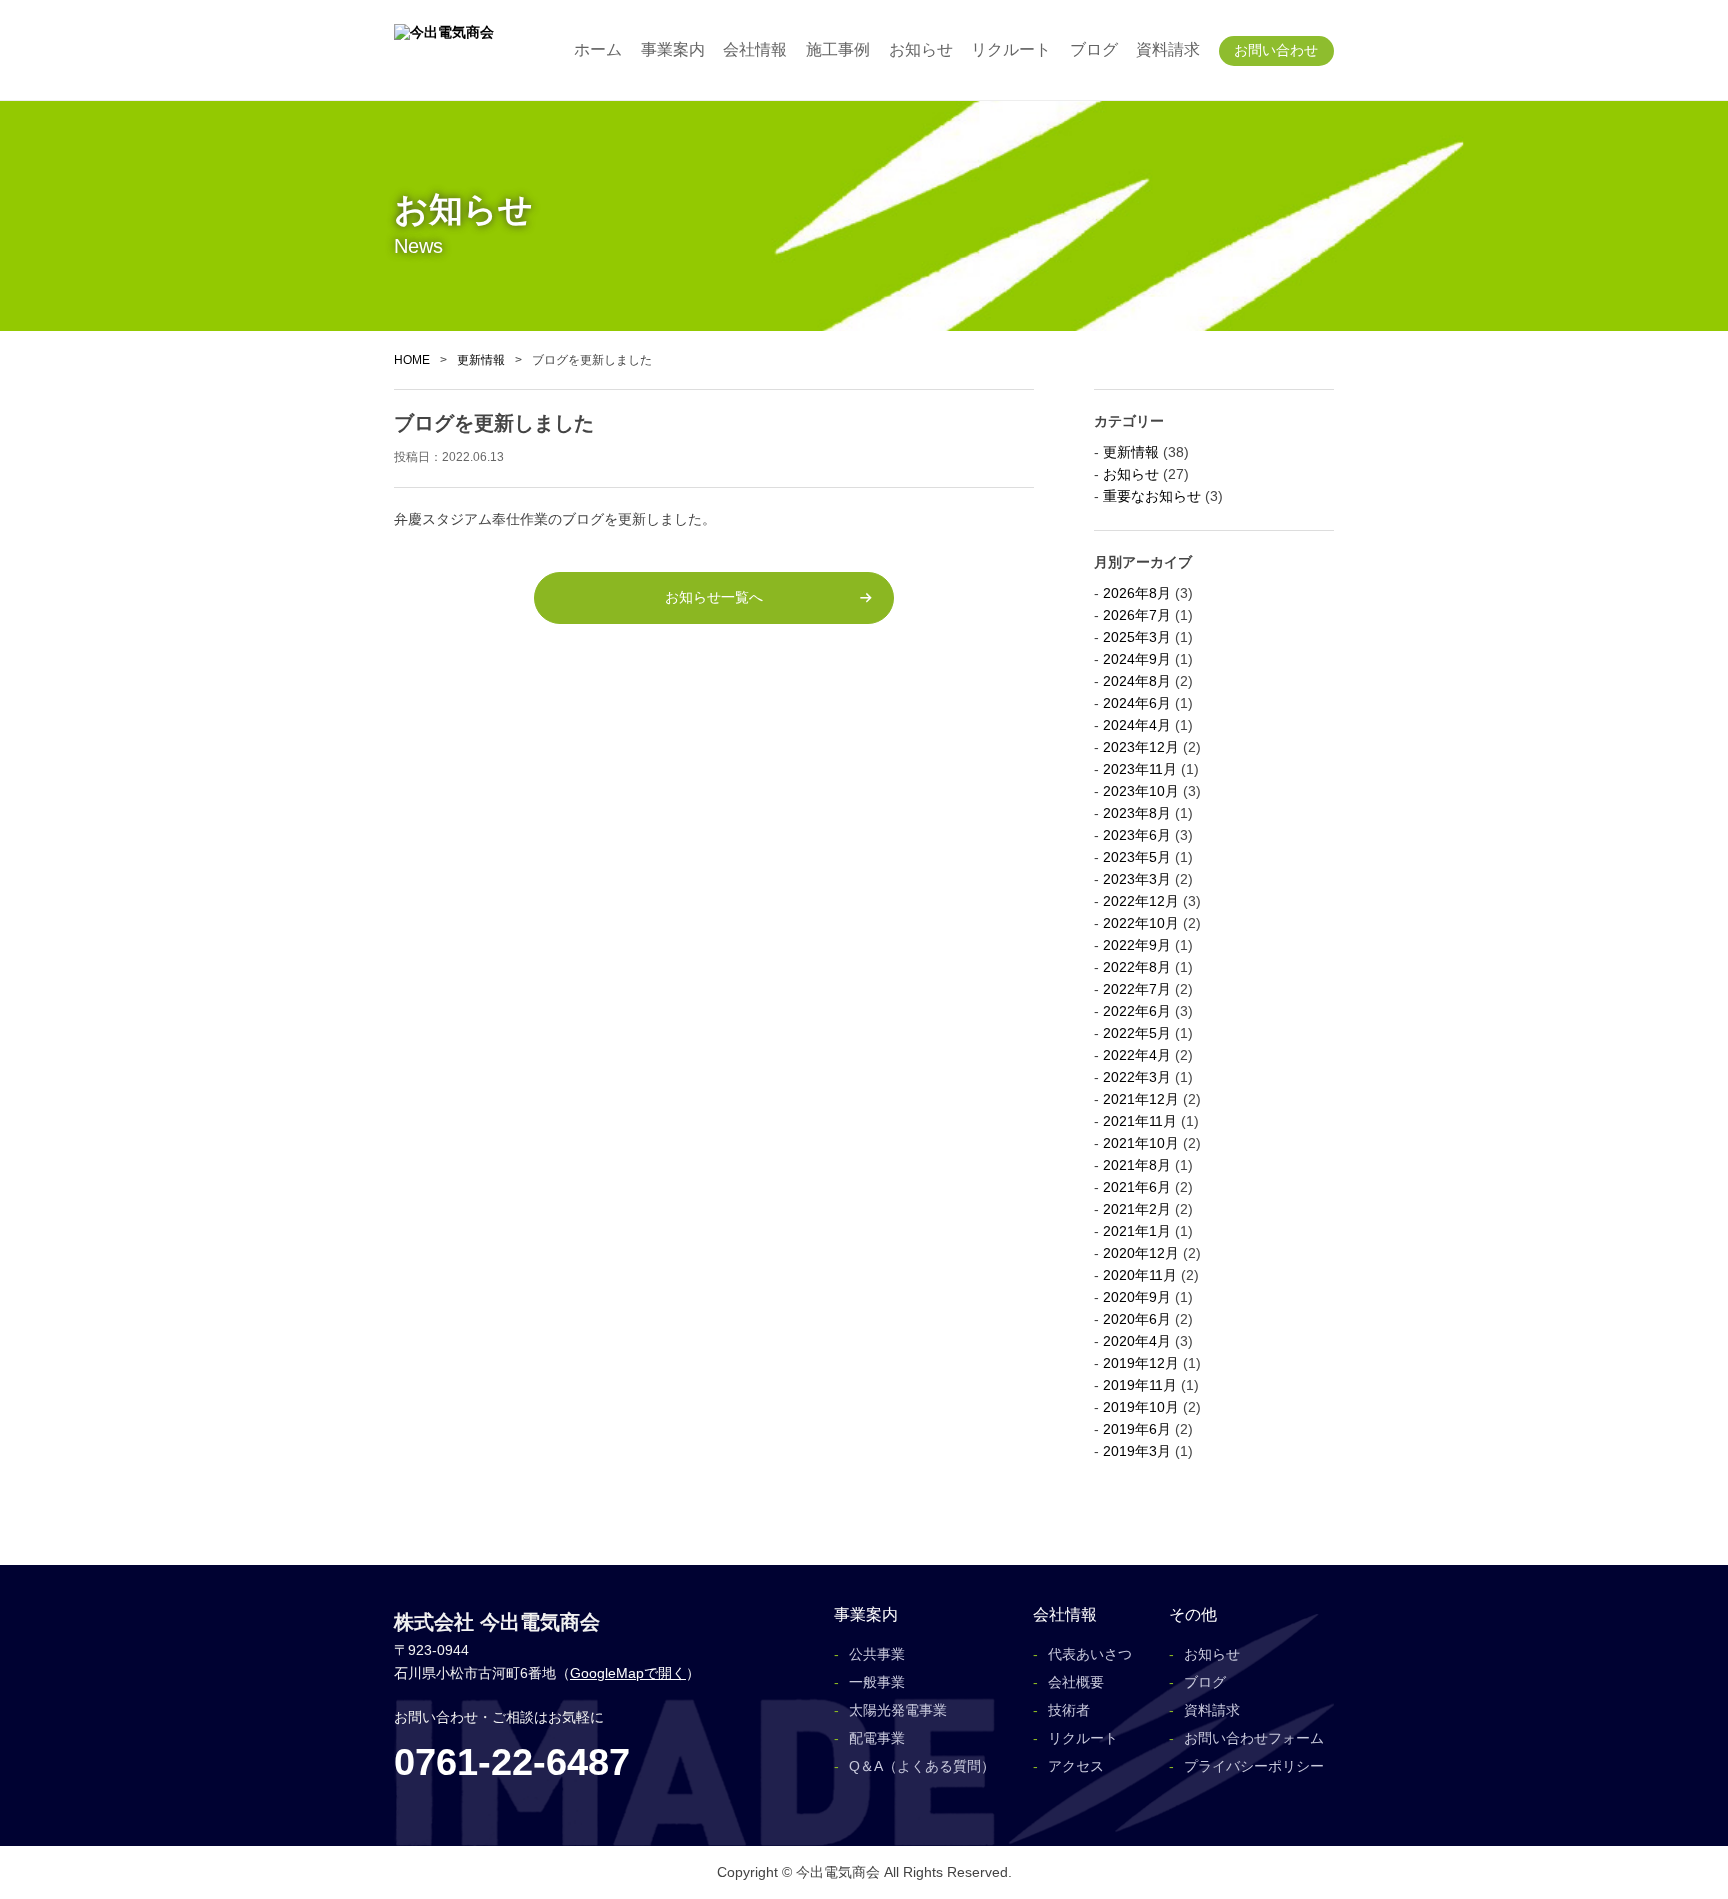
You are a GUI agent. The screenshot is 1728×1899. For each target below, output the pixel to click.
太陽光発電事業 (898, 1710)
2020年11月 (1140, 1275)
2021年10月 (1141, 1143)
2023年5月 (1137, 857)
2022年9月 (1137, 945)
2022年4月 (1137, 1055)
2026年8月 (1137, 593)
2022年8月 (1137, 967)
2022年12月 (1141, 901)
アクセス (1076, 1766)
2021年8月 (1137, 1165)
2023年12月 (1141, 747)
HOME (412, 360)
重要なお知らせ (1152, 496)
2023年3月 (1137, 879)
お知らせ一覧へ (714, 597)
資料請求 (1168, 49)
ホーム (598, 49)
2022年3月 (1137, 1077)
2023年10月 (1141, 791)
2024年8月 (1137, 681)
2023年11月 (1140, 769)
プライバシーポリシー (1254, 1766)
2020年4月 (1137, 1341)
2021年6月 (1137, 1187)
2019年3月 (1137, 1451)
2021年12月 (1141, 1099)
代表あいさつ (1090, 1654)
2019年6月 (1137, 1429)
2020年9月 (1137, 1297)
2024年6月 (1137, 703)
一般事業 (877, 1682)
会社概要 (1076, 1682)
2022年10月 (1141, 923)
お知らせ (921, 49)
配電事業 (877, 1738)
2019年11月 (1140, 1385)
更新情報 (481, 360)
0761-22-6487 (512, 1762)
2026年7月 (1137, 615)
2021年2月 (1137, 1209)
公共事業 (877, 1654)
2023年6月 (1137, 835)
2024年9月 (1137, 659)
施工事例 (838, 49)
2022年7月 (1137, 989)
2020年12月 (1141, 1253)
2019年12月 (1141, 1363)
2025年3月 (1137, 637)
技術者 (1069, 1710)
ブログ (1094, 49)
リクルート (1011, 49)
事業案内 (673, 49)
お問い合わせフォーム (1254, 1738)
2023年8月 (1137, 813)
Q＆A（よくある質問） (922, 1766)
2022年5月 (1137, 1033)
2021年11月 (1140, 1121)
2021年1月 (1137, 1231)
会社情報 (755, 49)
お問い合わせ (1276, 50)
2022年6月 (1137, 1011)
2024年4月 (1137, 725)
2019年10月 (1141, 1407)
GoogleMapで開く (628, 1673)
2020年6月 (1137, 1319)
